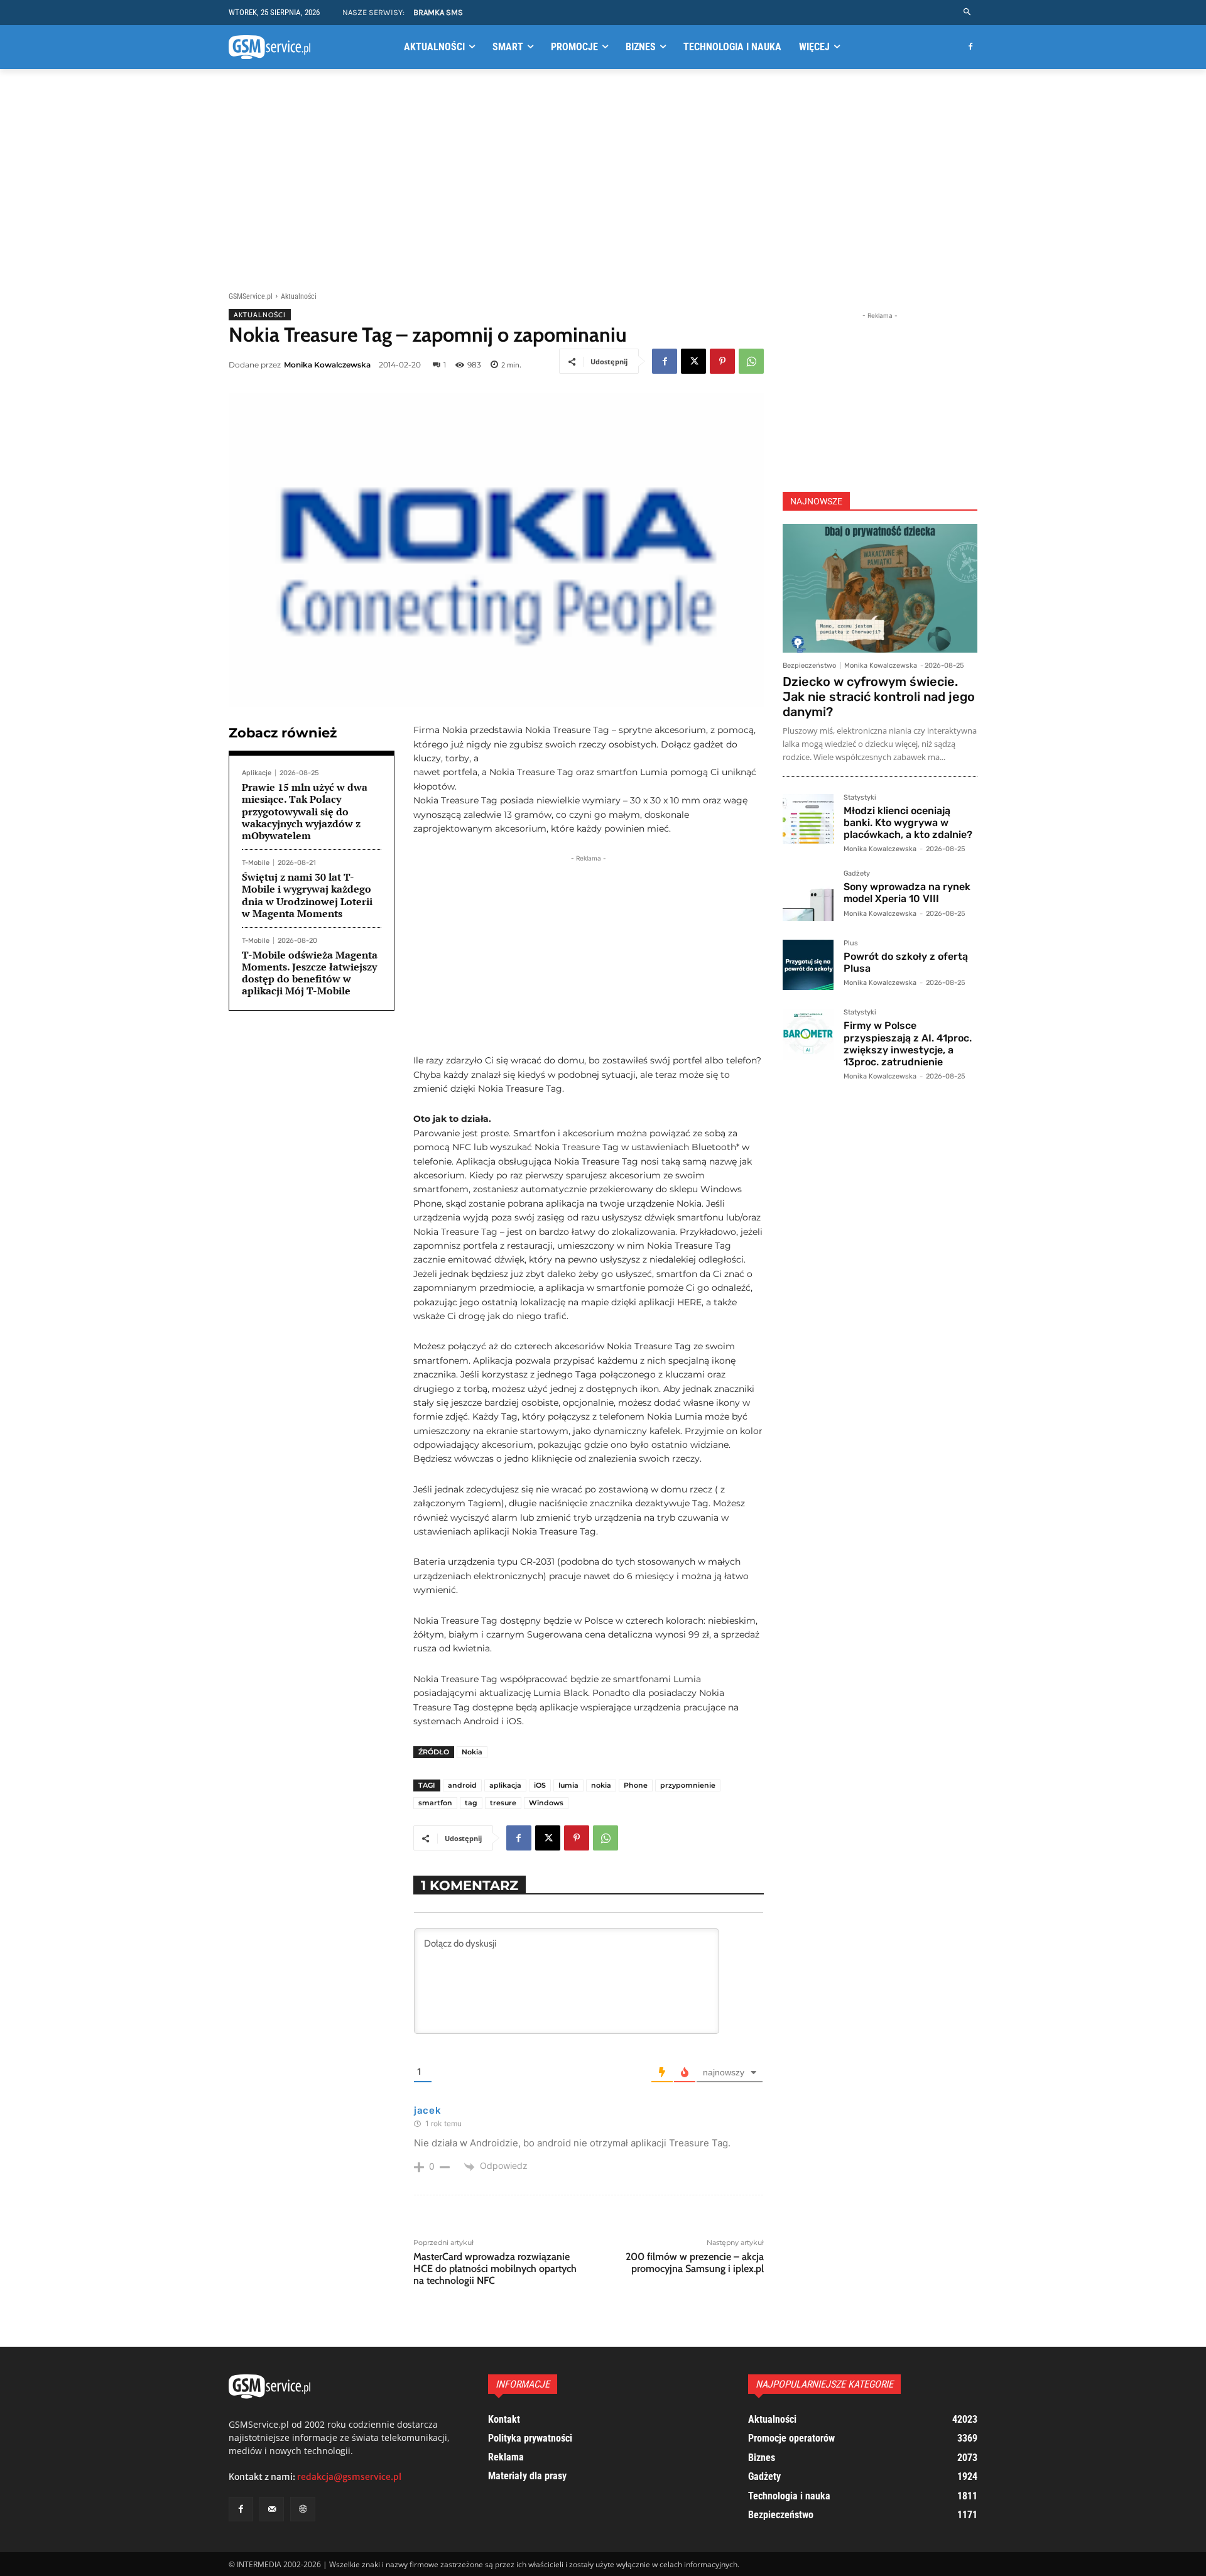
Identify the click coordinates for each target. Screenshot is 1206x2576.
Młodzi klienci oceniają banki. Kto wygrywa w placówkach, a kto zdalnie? (908, 823)
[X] (693, 361)
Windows (546, 1803)
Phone (636, 1785)
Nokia (472, 1752)
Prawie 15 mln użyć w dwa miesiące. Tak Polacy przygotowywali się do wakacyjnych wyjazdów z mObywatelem (305, 811)
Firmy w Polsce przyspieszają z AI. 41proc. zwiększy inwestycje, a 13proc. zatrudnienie (908, 1044)
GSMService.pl (251, 296)
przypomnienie (688, 1785)
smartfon (435, 1803)
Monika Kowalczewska (327, 365)
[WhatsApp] (751, 361)
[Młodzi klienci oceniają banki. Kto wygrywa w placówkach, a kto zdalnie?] (808, 819)
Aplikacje (257, 773)
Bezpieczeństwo (809, 666)
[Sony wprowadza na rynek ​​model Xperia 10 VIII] (808, 895)
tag (471, 1803)
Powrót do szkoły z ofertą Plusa (906, 962)
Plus (851, 943)
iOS (540, 1785)
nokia (601, 1785)
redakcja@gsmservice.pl (349, 2477)
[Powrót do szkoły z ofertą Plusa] (808, 965)
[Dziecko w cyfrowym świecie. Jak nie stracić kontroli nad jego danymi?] (880, 588)
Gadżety (857, 874)
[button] (968, 12)
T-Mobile (256, 863)
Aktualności (299, 296)
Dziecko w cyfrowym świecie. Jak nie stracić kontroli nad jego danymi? (879, 697)
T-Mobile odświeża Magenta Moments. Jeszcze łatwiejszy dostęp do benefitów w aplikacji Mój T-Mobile (310, 973)
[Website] (302, 2509)
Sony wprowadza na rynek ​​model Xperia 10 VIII (908, 893)
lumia (568, 1785)
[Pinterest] (722, 361)
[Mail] (272, 2509)
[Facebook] (970, 47)
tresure (503, 1803)
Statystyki (860, 798)
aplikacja (505, 1785)
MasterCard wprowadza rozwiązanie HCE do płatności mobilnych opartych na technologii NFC (495, 2269)
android (462, 1785)
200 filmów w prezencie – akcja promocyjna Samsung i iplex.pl (695, 2263)
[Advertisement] (603, 178)
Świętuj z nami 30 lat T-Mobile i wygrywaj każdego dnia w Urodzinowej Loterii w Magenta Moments (307, 895)
